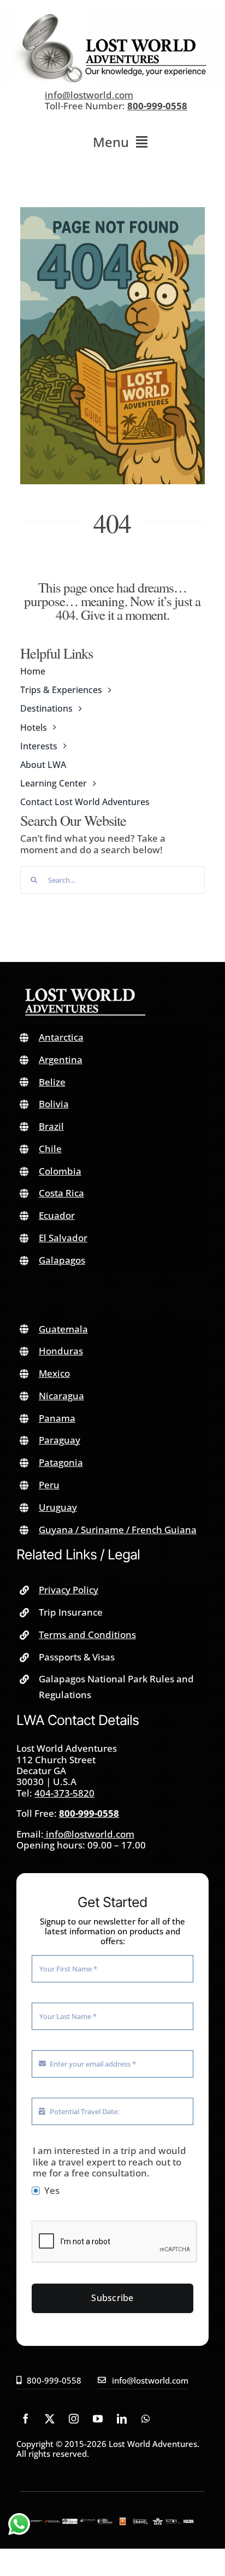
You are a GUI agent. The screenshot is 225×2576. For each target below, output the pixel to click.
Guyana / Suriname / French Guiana (118, 1530)
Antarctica (61, 1037)
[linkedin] (122, 2419)
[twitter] (50, 2419)
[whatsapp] (146, 2419)
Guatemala (63, 1329)
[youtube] (98, 2419)
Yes (52, 2191)
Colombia (60, 1171)
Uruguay (58, 1507)
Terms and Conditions (87, 1635)
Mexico (54, 1373)
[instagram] (74, 2419)
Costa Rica (61, 1193)
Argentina (61, 1060)
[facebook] (26, 2419)
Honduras (61, 1351)
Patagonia (61, 1462)
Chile (50, 1149)
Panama (57, 1418)
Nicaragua (61, 1396)
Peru (49, 1485)
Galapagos (62, 1260)
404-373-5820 (64, 1793)
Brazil (51, 1126)
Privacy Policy (69, 1590)
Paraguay (60, 1440)
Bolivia (54, 1104)
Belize (52, 1082)
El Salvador (63, 1238)
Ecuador (57, 1215)
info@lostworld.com (89, 95)
